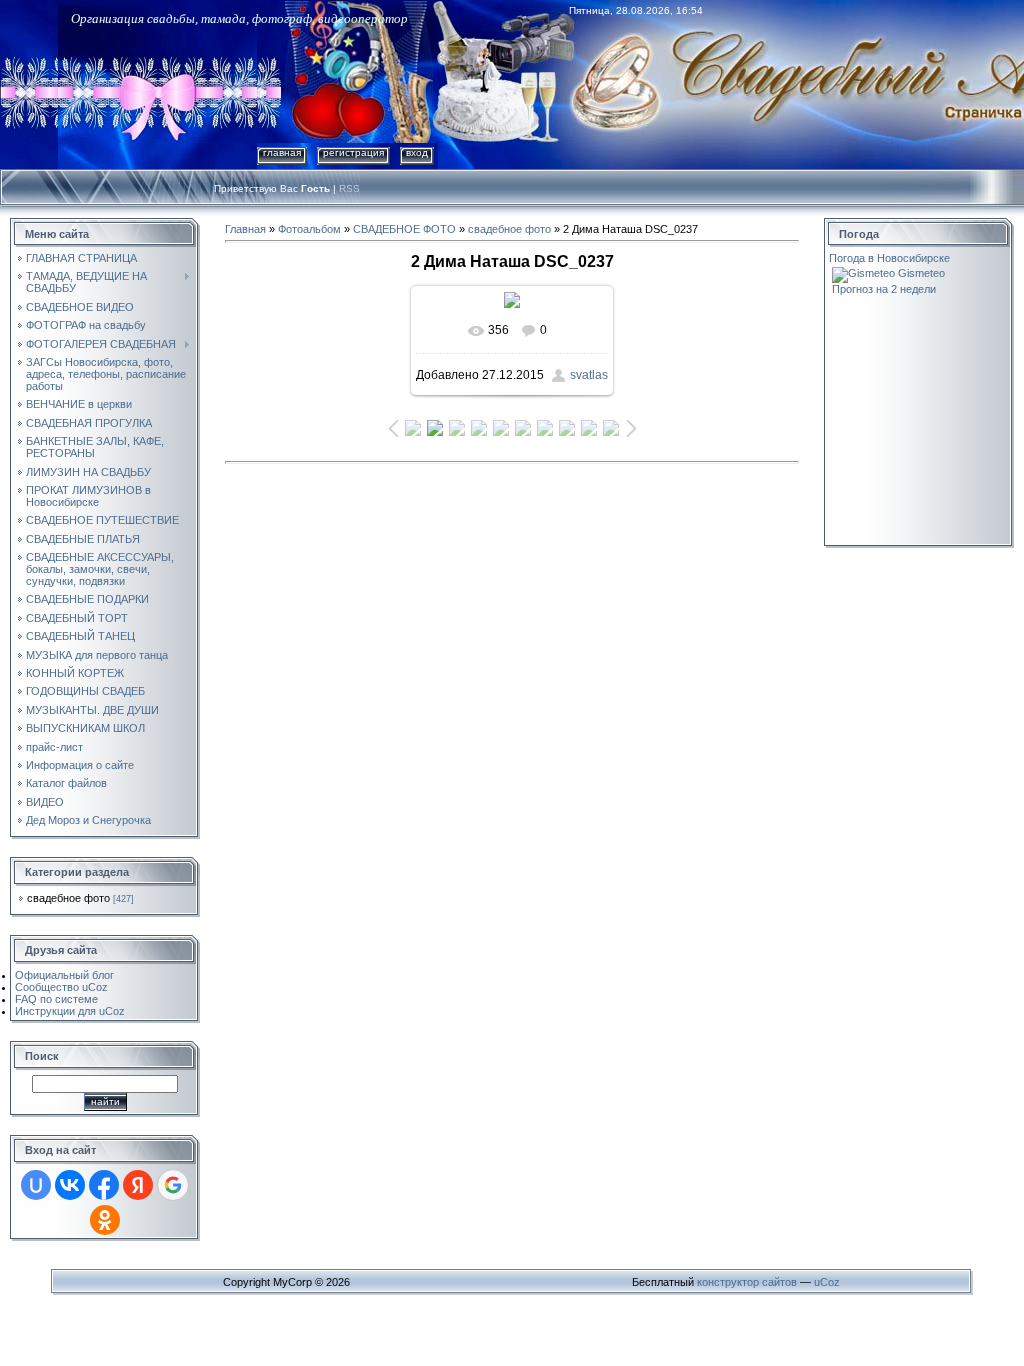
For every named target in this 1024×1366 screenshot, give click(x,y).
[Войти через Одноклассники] (105, 1220)
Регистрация (353, 152)
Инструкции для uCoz (70, 1011)
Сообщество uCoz (61, 987)
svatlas (589, 375)
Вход (417, 152)
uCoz (827, 1282)
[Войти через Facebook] (104, 1185)
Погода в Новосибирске (889, 258)
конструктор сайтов (747, 1282)
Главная (282, 152)
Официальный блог (64, 975)
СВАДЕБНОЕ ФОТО (404, 229)
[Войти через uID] (36, 1185)
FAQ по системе (56, 999)
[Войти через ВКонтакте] (70, 1185)
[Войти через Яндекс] (138, 1185)
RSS (349, 188)
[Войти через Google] (173, 1185)
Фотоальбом (309, 229)
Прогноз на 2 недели (884, 289)
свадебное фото (68, 898)
